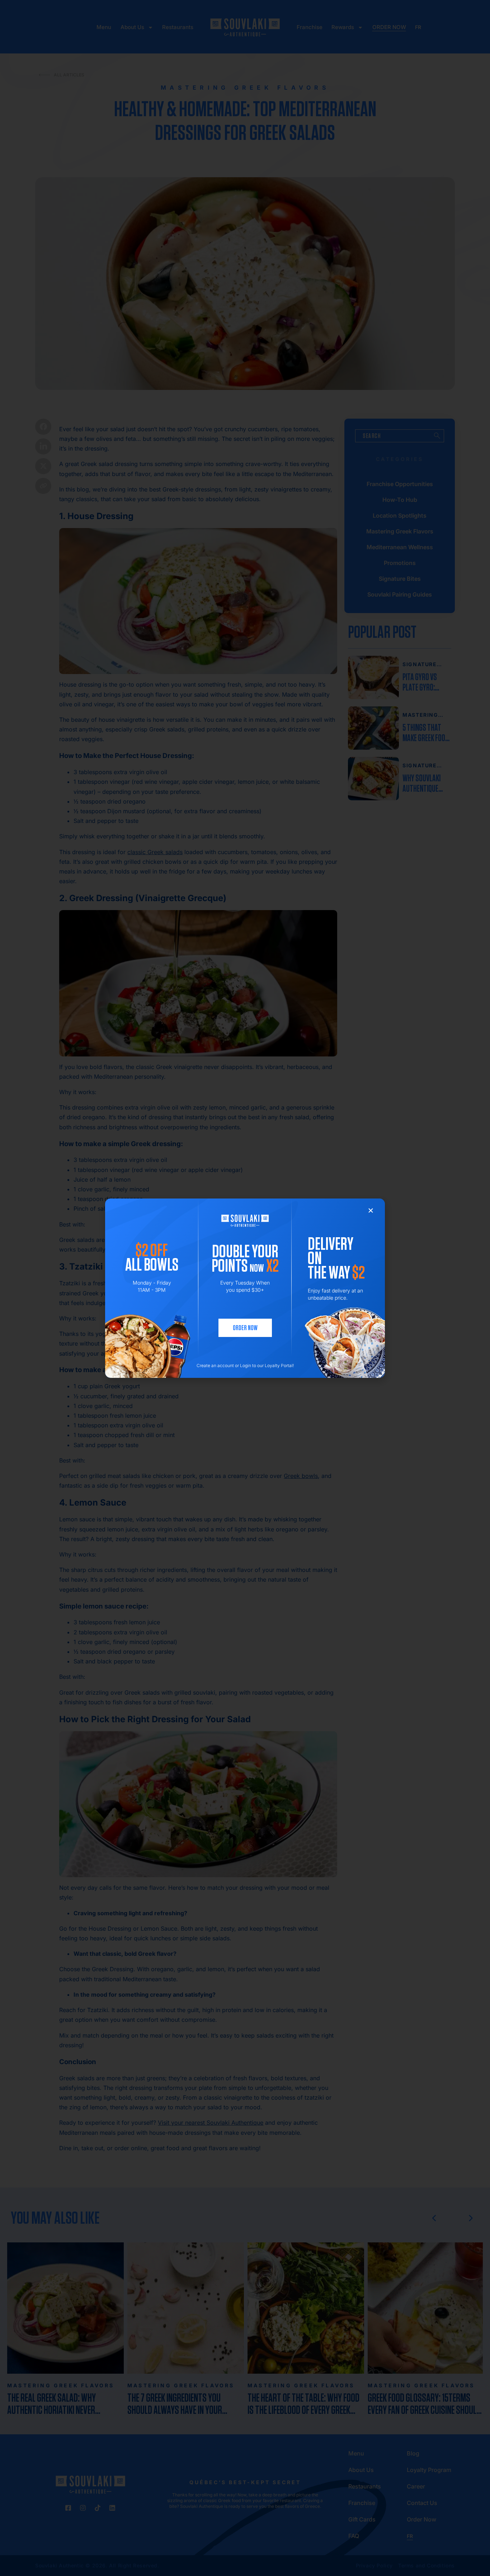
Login (246, 1365)
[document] (245, 1288)
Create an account (215, 1365)
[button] (371, 1211)
